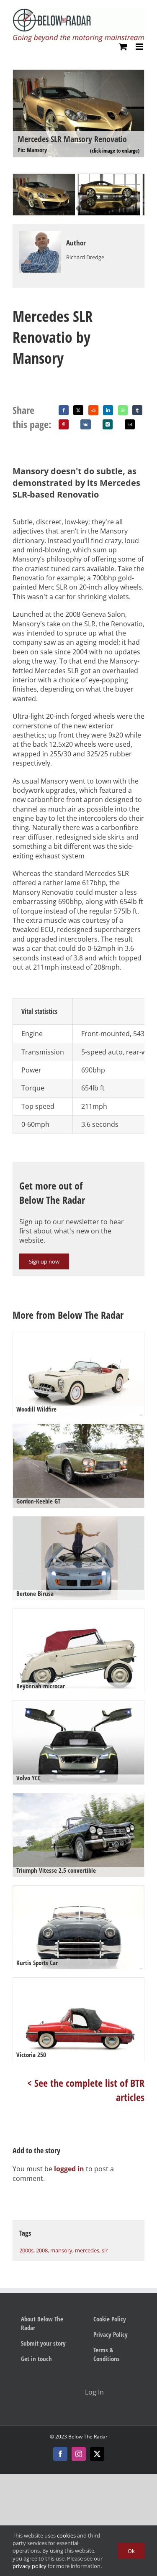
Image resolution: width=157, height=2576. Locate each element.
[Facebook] (64, 410)
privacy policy (30, 2566)
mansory (61, 2250)
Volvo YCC (28, 1778)
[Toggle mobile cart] (123, 47)
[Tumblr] (137, 410)
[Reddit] (93, 410)
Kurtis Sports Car (37, 1963)
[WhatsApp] (123, 410)
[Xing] (108, 424)
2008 (42, 2250)
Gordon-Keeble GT (38, 1501)
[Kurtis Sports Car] (78, 1929)
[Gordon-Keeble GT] (78, 1468)
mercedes (87, 2250)
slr (105, 2250)
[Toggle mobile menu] (140, 47)
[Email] (130, 424)
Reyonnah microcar (41, 1686)
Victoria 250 (31, 2055)
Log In (94, 2392)
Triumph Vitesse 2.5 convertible (56, 1870)
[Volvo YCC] (78, 1745)
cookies (66, 2535)
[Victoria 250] (78, 2021)
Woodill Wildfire (36, 1409)
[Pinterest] (64, 424)
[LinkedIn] (108, 410)
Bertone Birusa (35, 1593)
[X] (78, 410)
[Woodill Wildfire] (78, 1376)
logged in (69, 2169)
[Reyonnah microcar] (78, 1653)
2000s (26, 2250)
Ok (131, 2551)
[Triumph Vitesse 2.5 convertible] (78, 1837)
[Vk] (86, 424)
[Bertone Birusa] (78, 1560)
